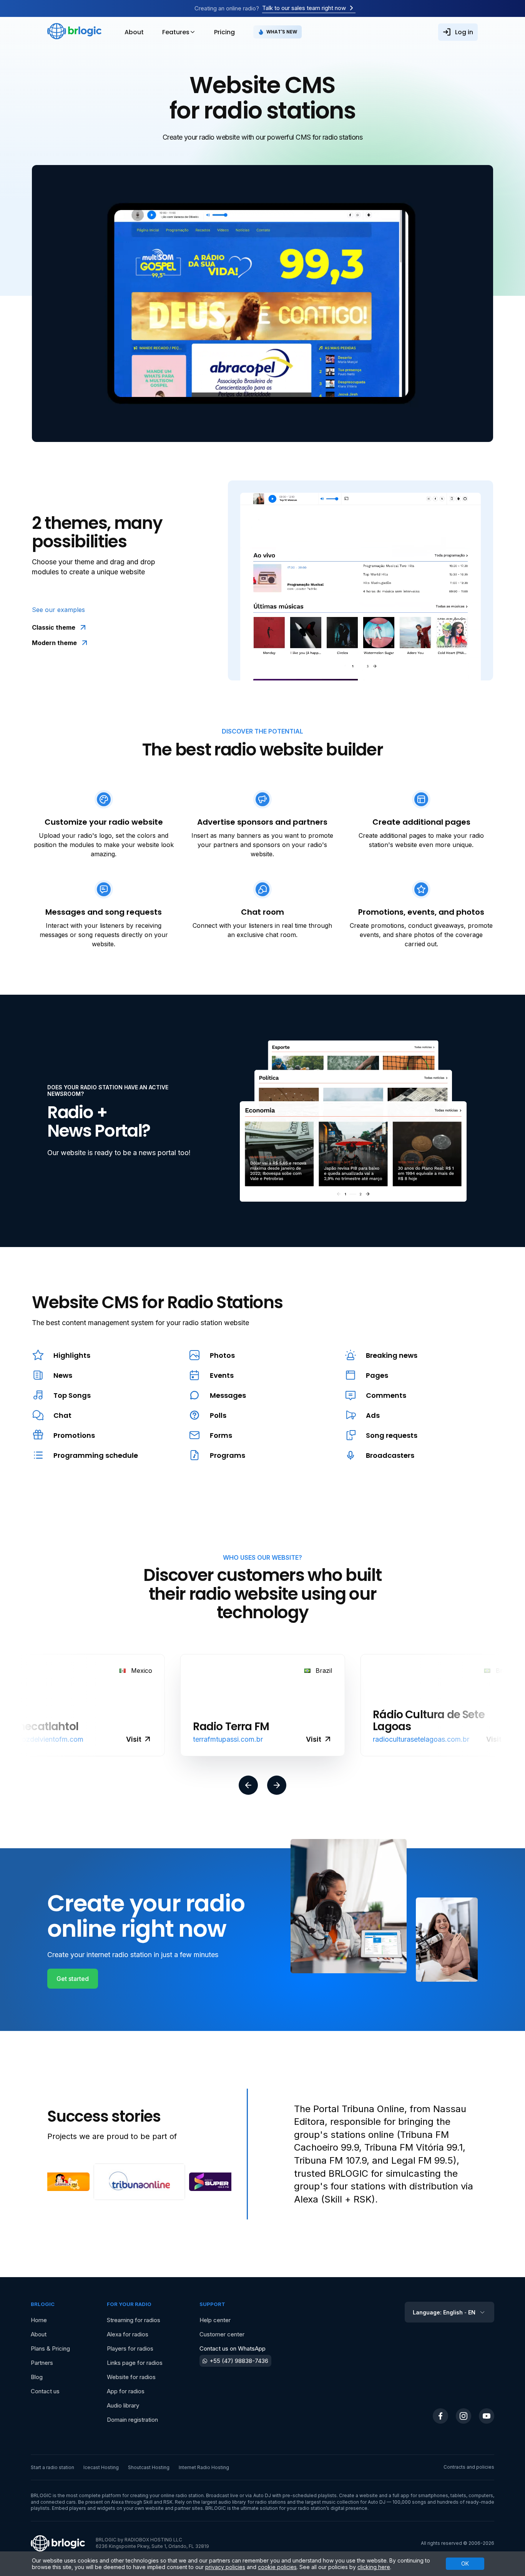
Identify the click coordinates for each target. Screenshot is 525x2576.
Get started (73, 1979)
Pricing (224, 32)
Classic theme (54, 627)
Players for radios (130, 2348)
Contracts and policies (469, 2467)
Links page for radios (135, 2363)
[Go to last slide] (248, 1786)
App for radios (126, 2391)
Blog (37, 2377)
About (134, 32)
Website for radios (131, 2377)
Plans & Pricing (50, 2348)
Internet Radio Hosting (204, 2467)
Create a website (358, 2495)
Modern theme (54, 643)
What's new (282, 32)
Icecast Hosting (101, 2467)
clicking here (374, 2567)
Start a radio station (52, 2467)
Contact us (45, 2391)
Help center (215, 2320)
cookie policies (277, 2567)
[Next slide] (277, 1786)
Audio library (123, 2405)
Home (39, 2320)
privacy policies (225, 2567)
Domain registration (132, 2420)
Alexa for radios (128, 2334)
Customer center (222, 2334)
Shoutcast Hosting (149, 2467)
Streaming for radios (134, 2320)
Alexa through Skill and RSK (142, 2502)
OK (465, 2563)
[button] (66, 2182)
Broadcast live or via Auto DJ (238, 2495)
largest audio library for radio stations (243, 2502)
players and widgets (92, 2508)
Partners (42, 2363)
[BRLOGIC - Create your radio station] (74, 32)
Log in (464, 32)
